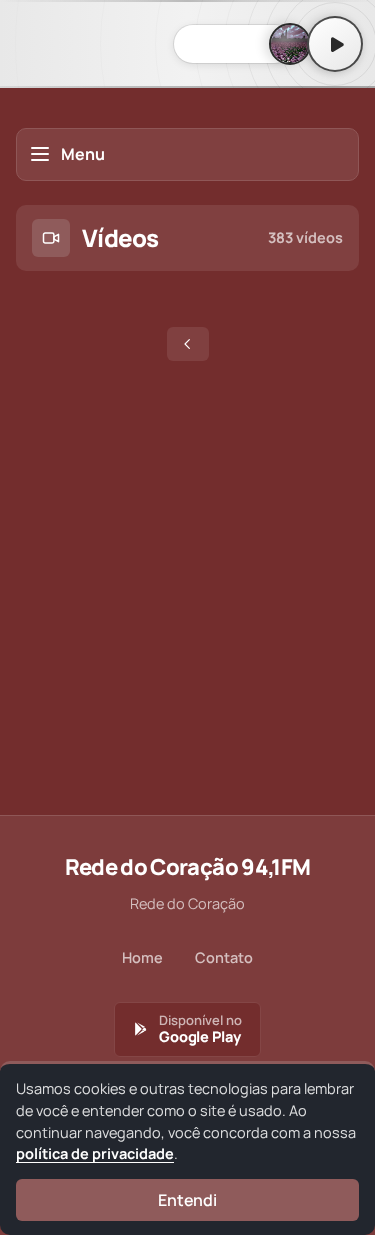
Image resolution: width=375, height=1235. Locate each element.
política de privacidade (95, 1153)
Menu (83, 154)
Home (142, 957)
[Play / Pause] (335, 44)
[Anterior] (188, 344)
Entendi (187, 1200)
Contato (224, 957)
